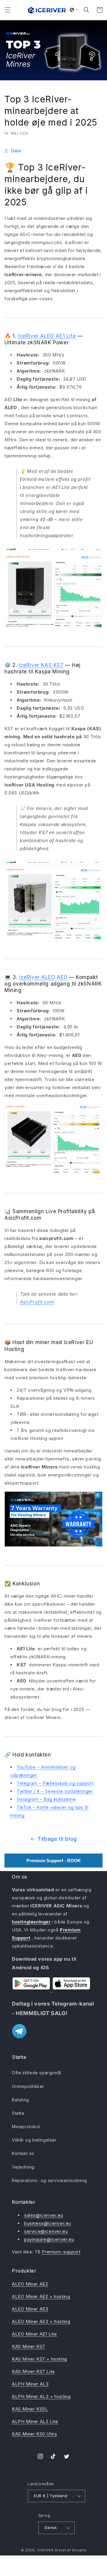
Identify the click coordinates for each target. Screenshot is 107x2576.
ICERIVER (45, 2550)
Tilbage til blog (57, 1839)
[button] (7, 10)
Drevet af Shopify (71, 2550)
